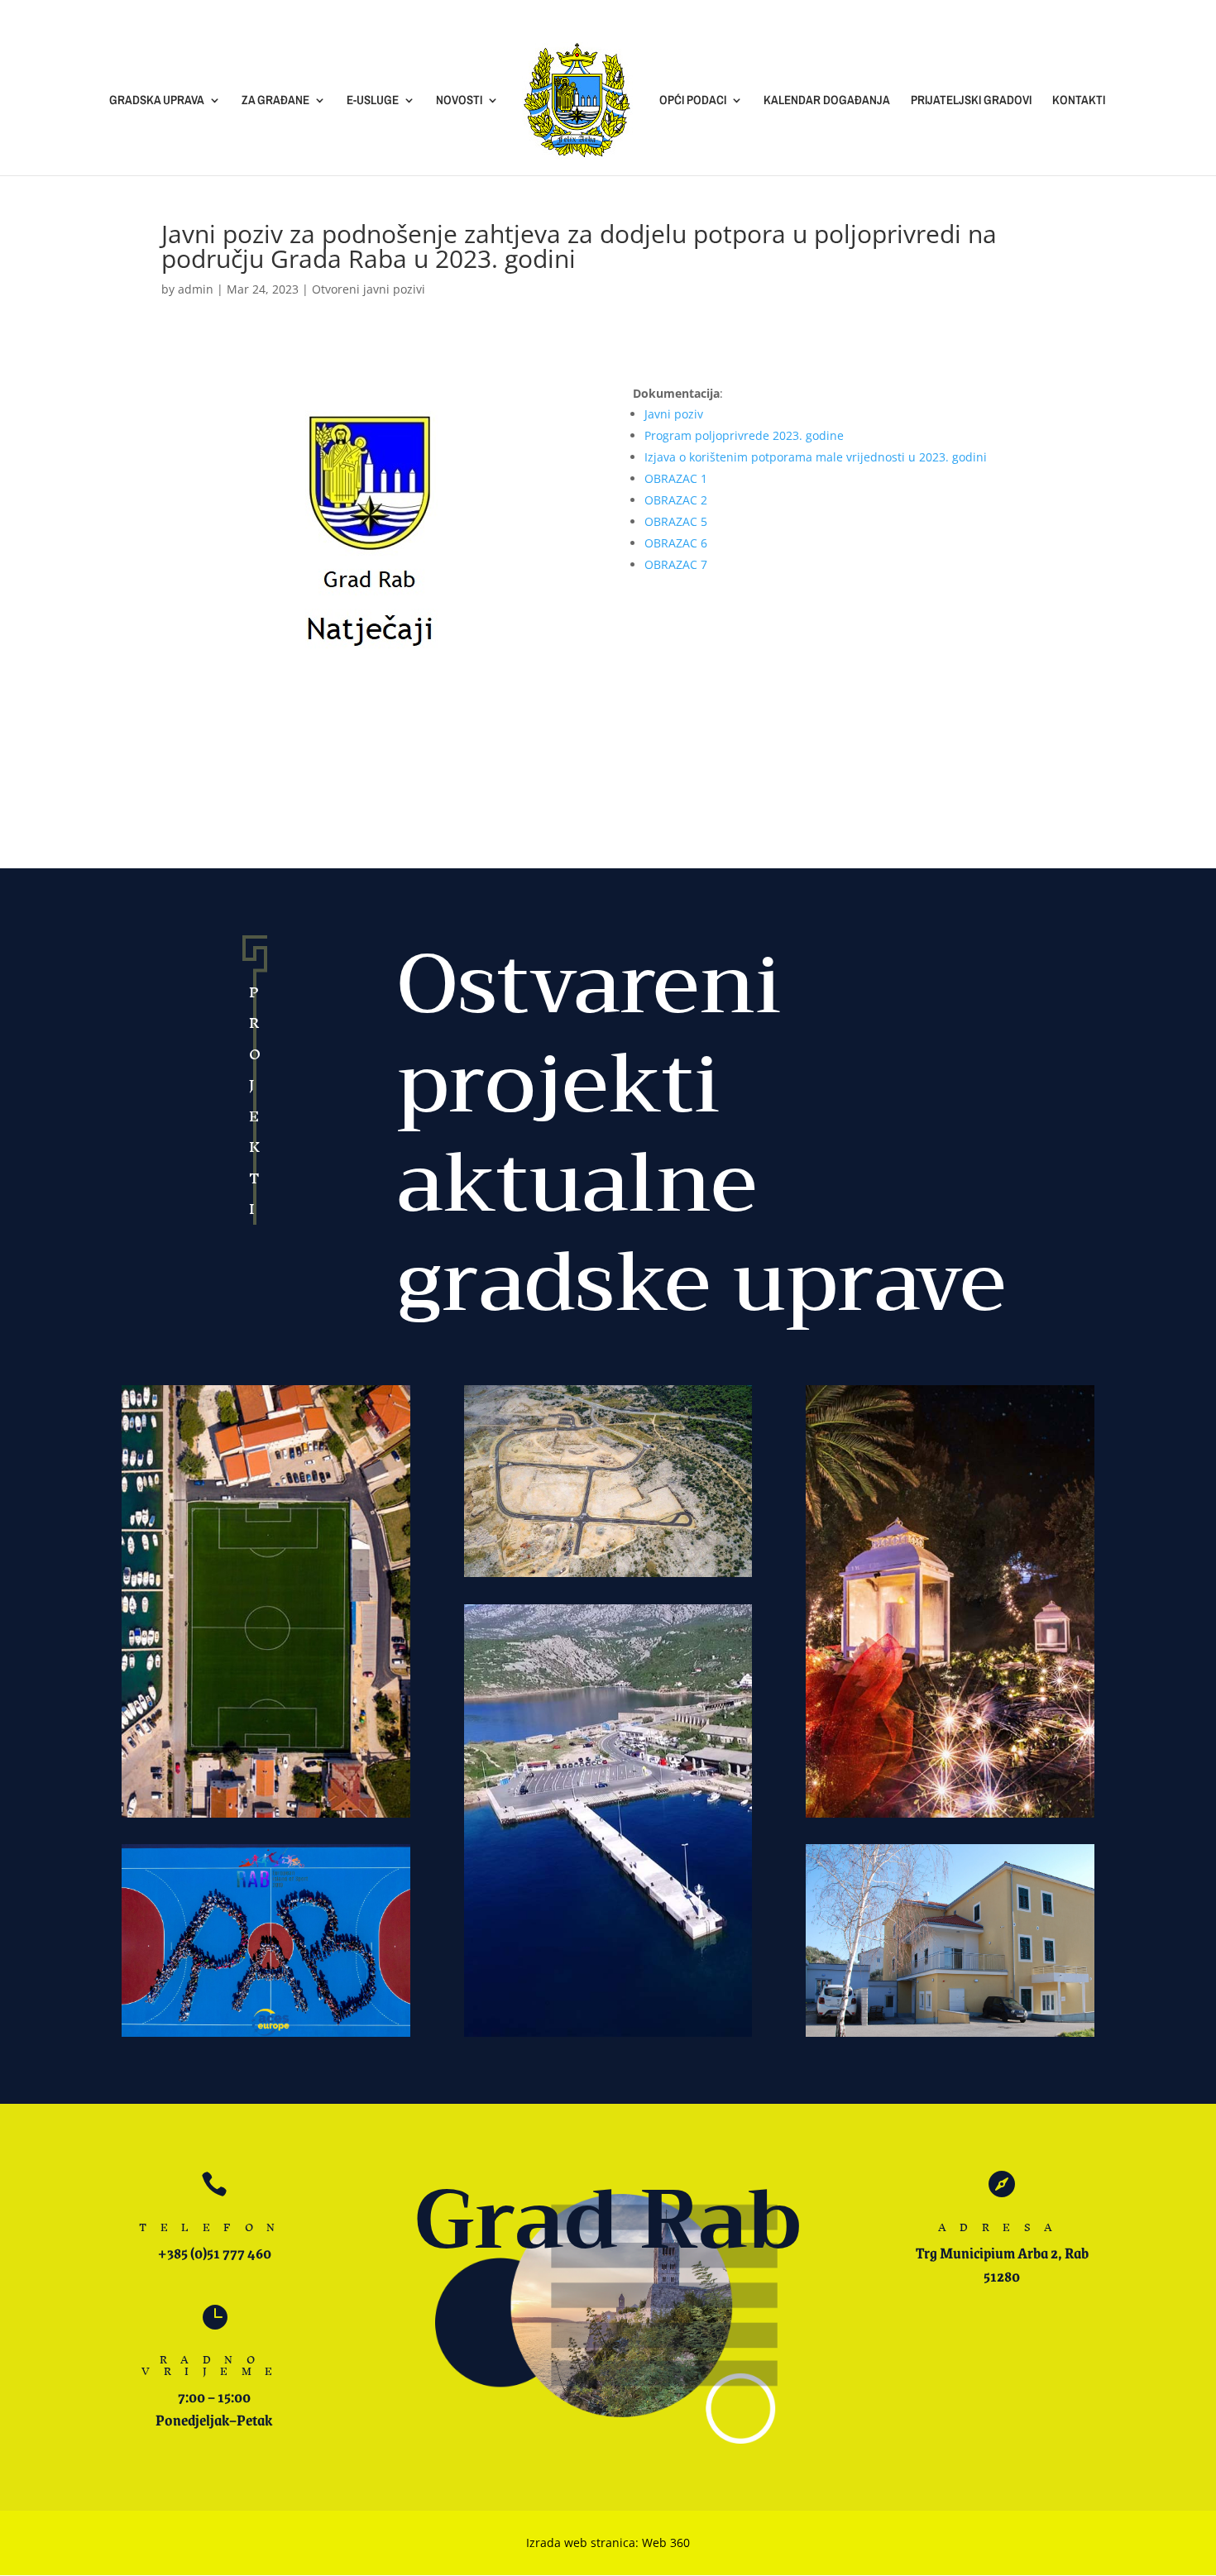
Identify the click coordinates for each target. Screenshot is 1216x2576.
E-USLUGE (373, 101)
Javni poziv (674, 414)
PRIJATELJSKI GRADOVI (971, 101)
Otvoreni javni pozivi (369, 289)
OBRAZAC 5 (676, 521)
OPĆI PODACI (693, 101)
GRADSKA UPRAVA (157, 101)
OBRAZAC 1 (676, 478)
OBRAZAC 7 (676, 564)
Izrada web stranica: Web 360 (608, 2543)
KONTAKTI (1079, 101)
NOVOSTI (459, 101)
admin (196, 289)
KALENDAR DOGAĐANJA (827, 101)
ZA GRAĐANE (275, 101)
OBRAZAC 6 (676, 543)
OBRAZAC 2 (676, 500)
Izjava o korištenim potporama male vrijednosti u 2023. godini (816, 457)
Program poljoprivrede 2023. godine (744, 435)
